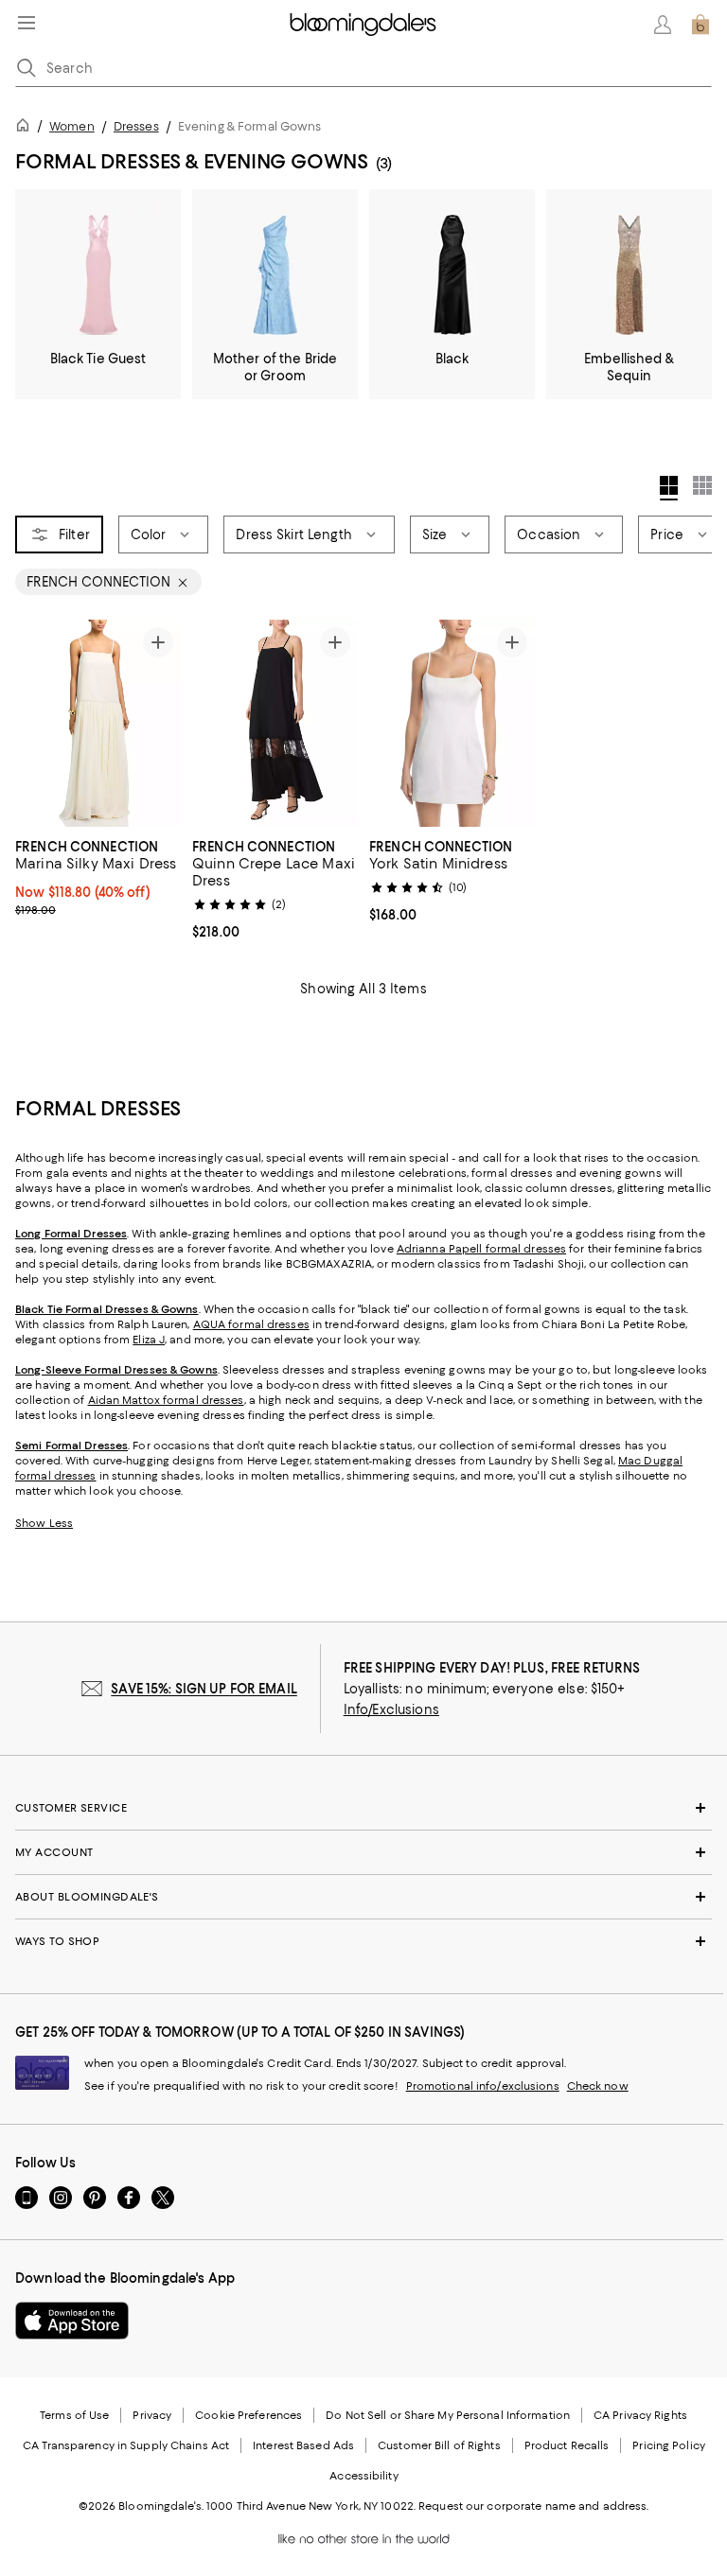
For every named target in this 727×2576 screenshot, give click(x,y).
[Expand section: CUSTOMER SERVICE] (363, 1808)
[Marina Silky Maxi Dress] (98, 723)
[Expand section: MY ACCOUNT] (363, 1852)
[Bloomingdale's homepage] (27, 128)
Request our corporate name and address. (533, 2506)
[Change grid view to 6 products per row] (702, 485)
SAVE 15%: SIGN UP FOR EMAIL (204, 1689)
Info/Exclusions (391, 1709)
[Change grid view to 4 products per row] (669, 488)
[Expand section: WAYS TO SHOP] (363, 1941)
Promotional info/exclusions (483, 2086)
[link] (98, 876)
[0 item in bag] (700, 25)
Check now (598, 2086)
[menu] (27, 23)
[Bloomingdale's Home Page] (363, 25)
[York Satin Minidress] (452, 723)
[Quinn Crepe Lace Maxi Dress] (275, 723)
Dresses (136, 126)
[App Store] (72, 2321)
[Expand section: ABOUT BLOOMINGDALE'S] (363, 1897)
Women (72, 126)
